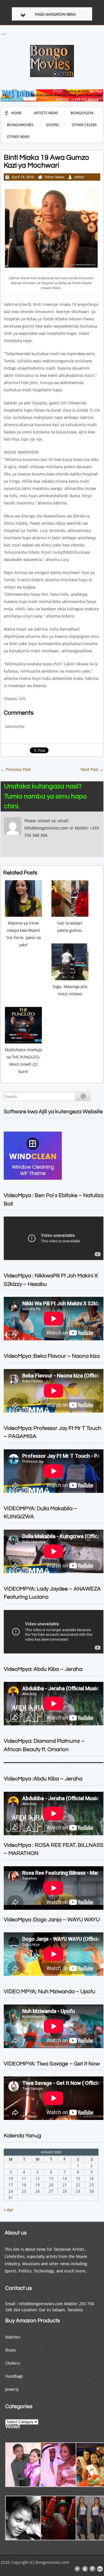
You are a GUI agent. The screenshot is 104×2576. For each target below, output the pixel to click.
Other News (18, 137)
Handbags (14, 2376)
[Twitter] (85, 2569)
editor (79, 177)
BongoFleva (82, 113)
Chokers (13, 2363)
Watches (13, 2337)
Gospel (53, 125)
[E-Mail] (77, 2569)
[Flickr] (100, 2569)
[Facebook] (92, 2569)
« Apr (9, 2210)
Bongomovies (20, 125)
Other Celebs (84, 125)
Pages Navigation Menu (55, 14)
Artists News (46, 113)
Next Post (92, 769)
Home (16, 113)
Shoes (11, 2350)
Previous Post (16, 769)
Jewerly (12, 2389)
